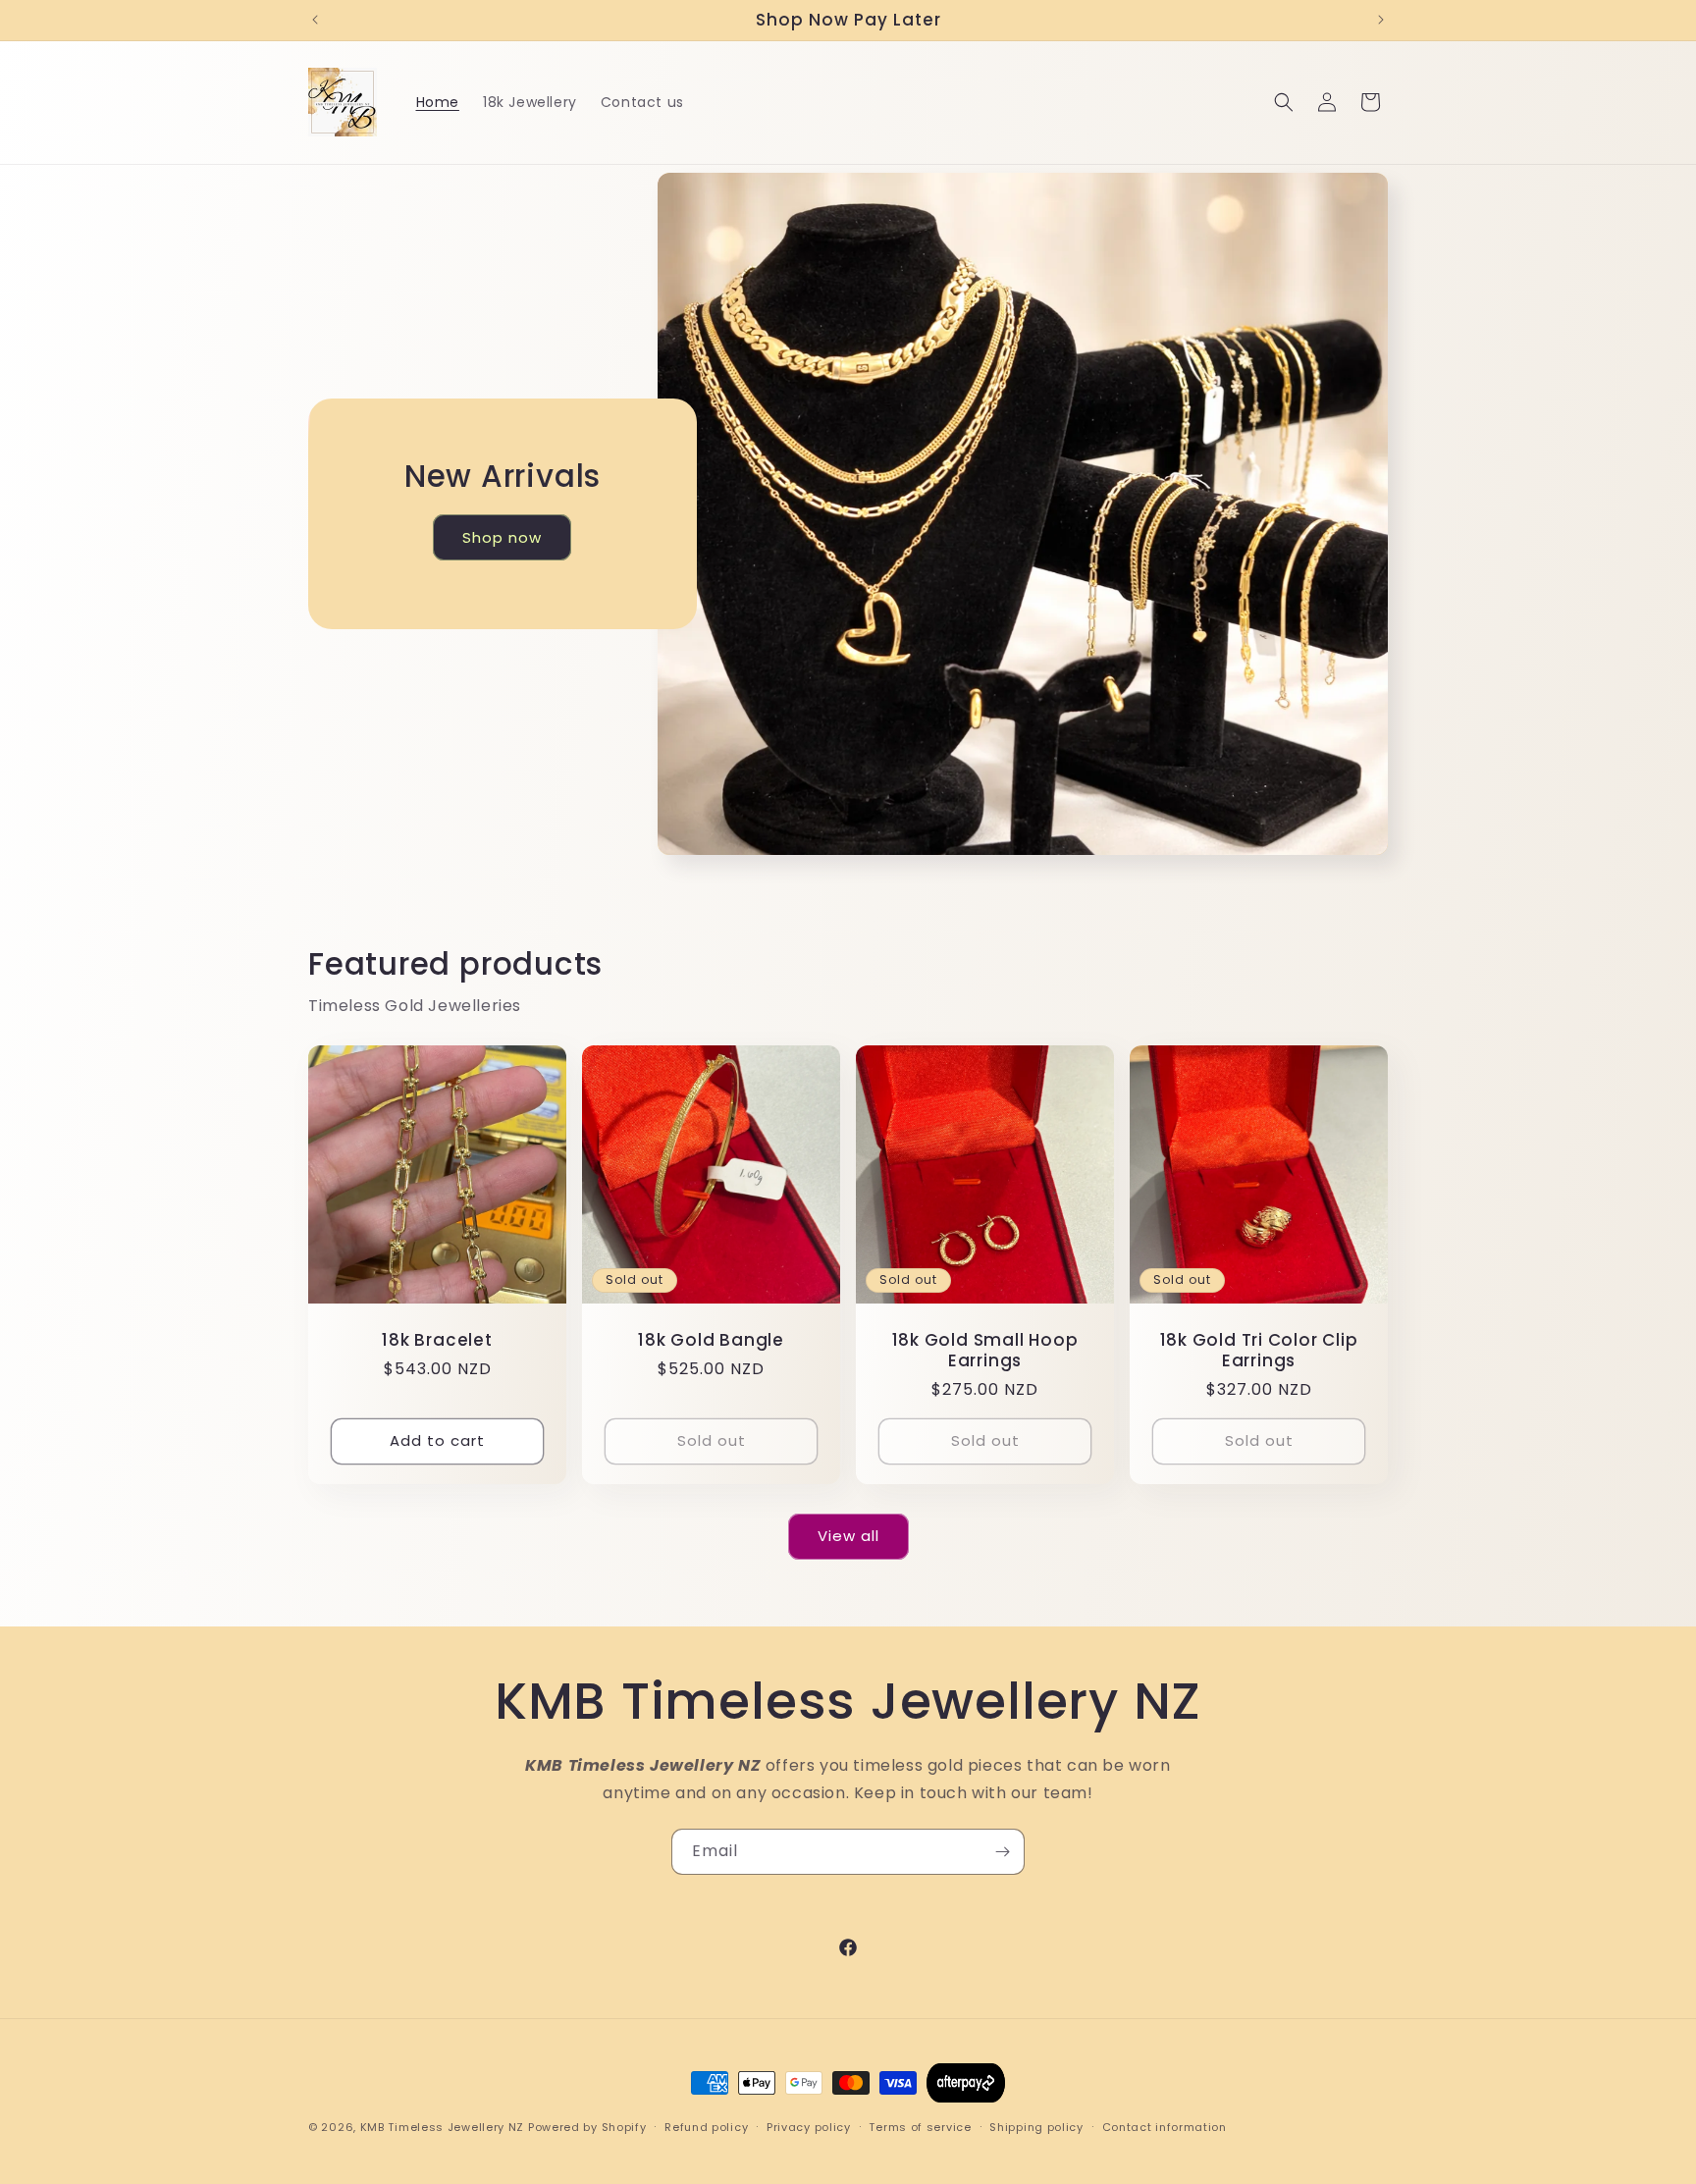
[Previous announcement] (315, 20)
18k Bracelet (437, 1340)
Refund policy (706, 2126)
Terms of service (920, 2126)
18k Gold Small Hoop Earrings (985, 1351)
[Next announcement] (1381, 20)
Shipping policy (1036, 2126)
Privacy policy (809, 2126)
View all (848, 1536)
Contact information (1165, 2126)
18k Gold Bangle (711, 1340)
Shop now (502, 536)
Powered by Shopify (587, 2127)
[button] (1284, 102)
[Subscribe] (1002, 1852)
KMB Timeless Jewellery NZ (443, 2127)
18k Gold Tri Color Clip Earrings (1259, 1351)
